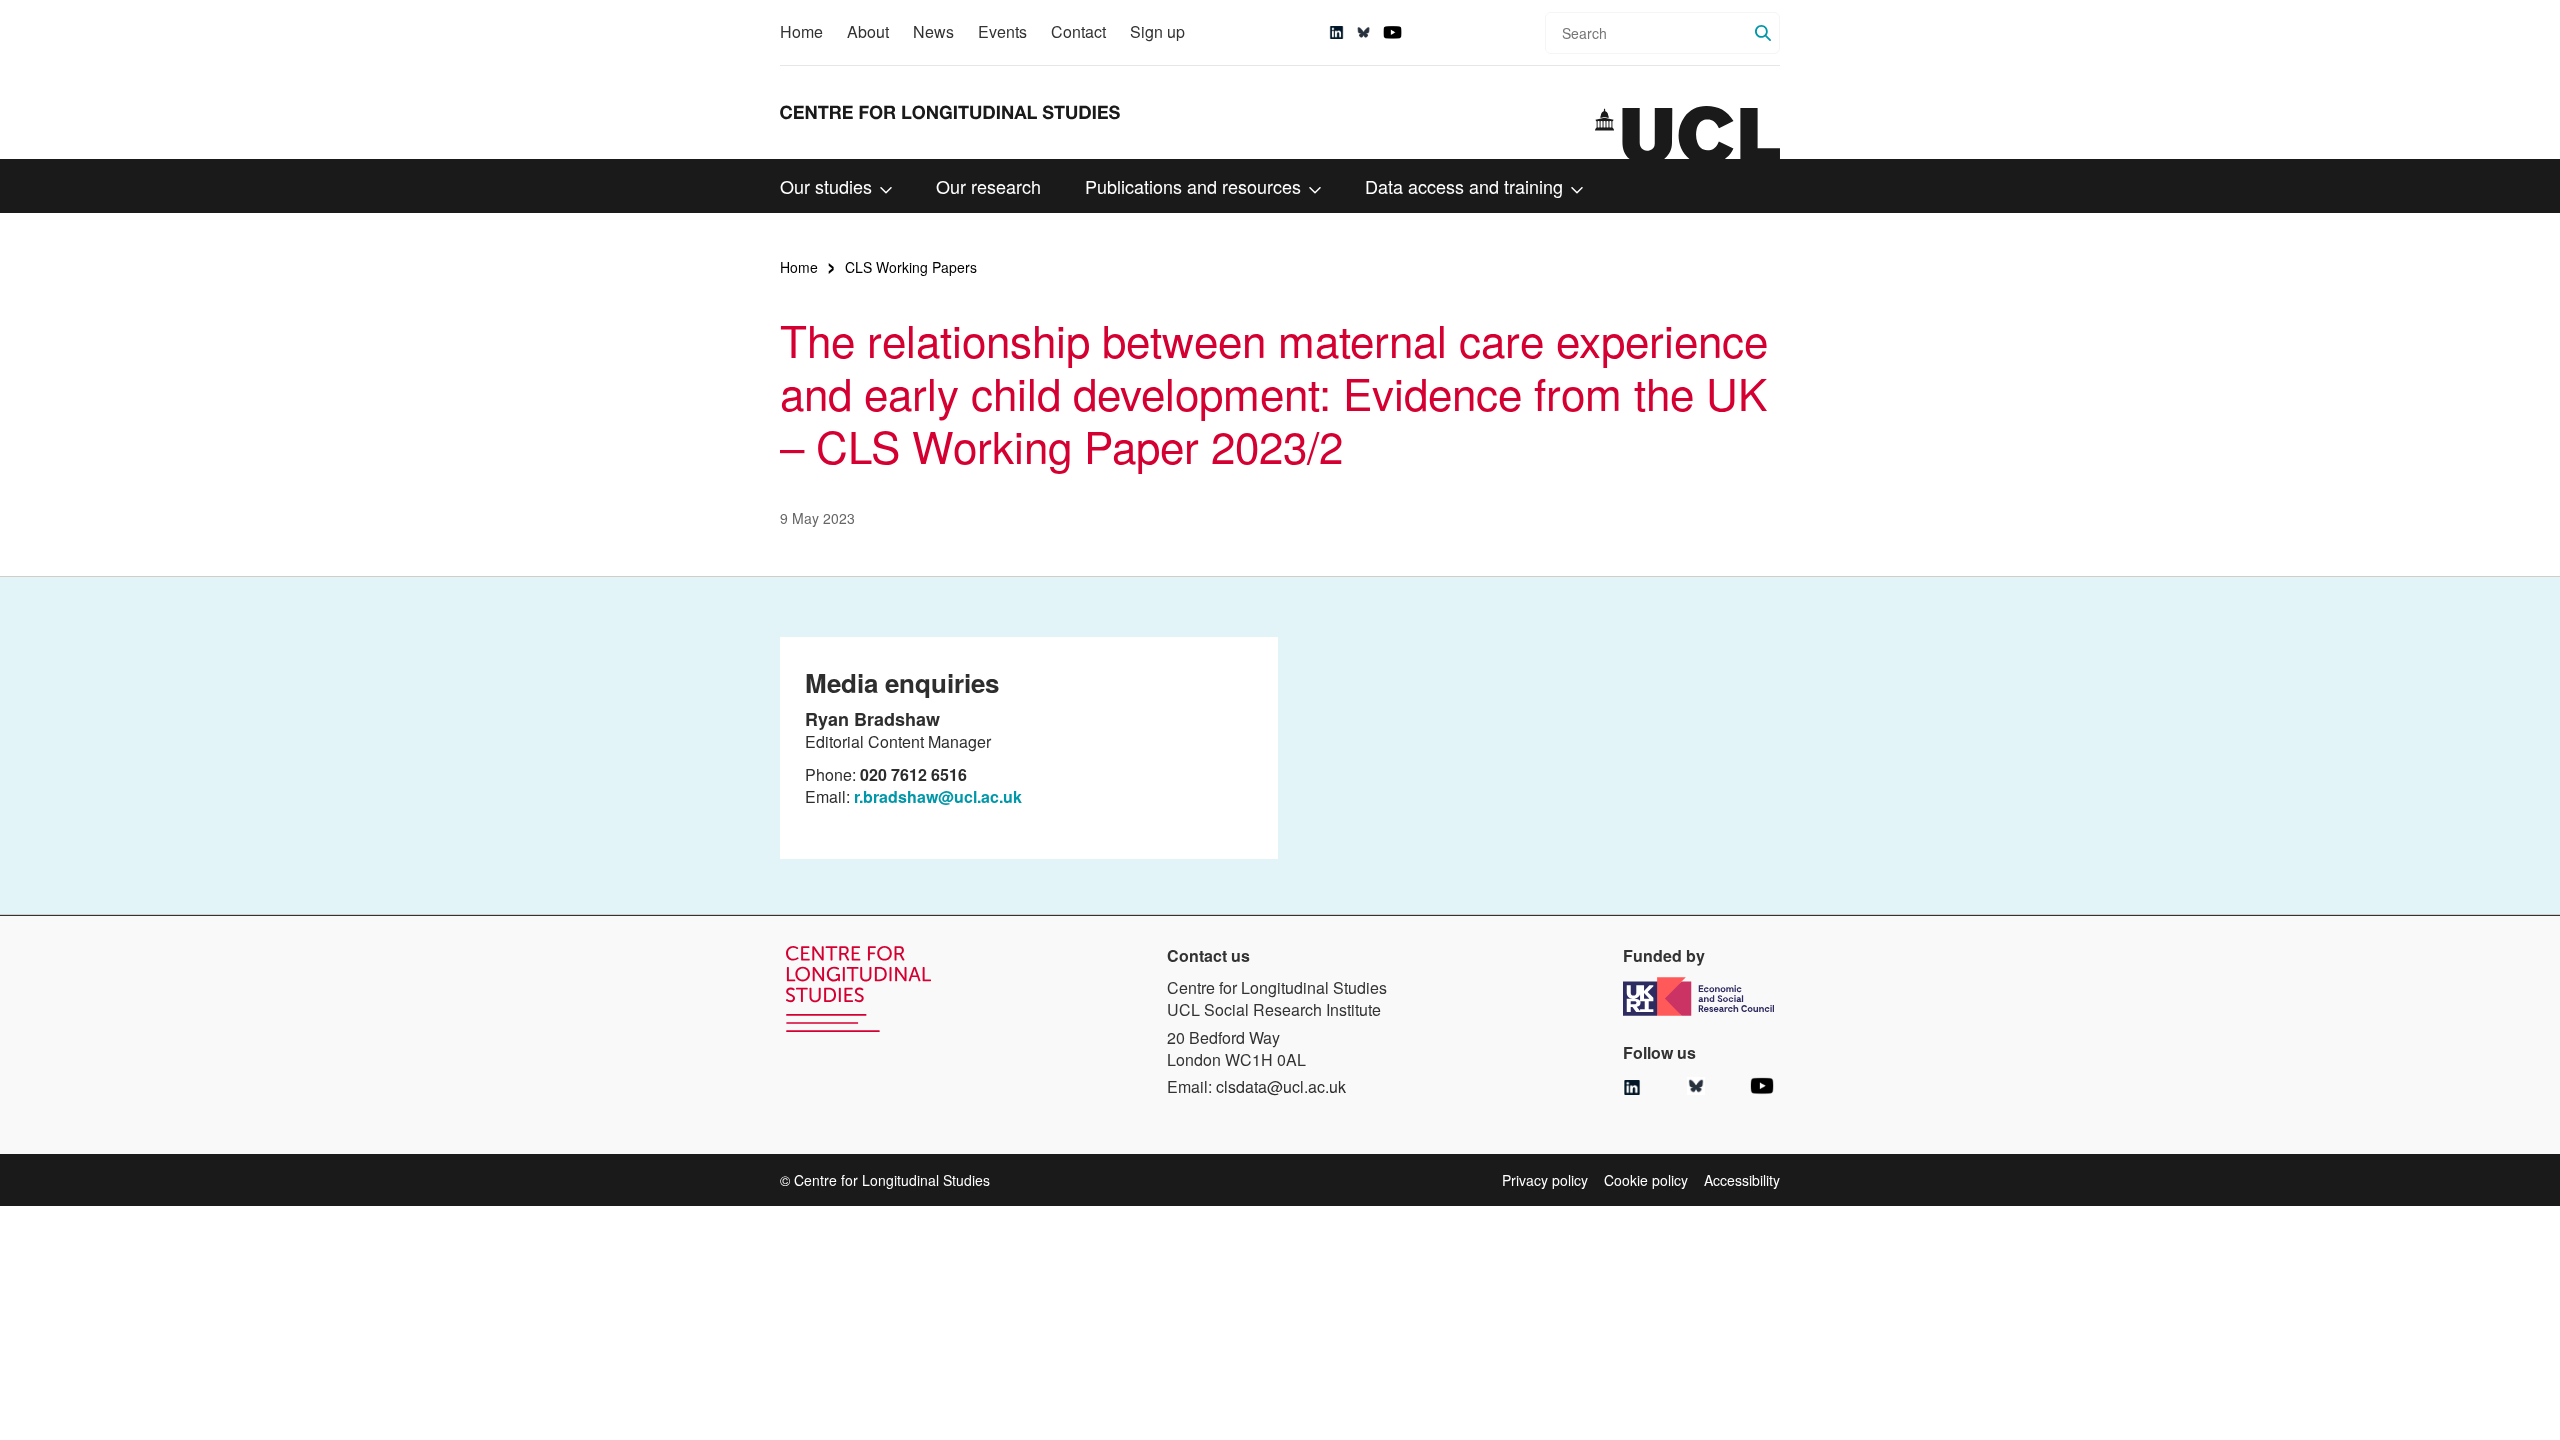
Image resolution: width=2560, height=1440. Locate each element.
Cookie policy (1646, 1180)
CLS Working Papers (911, 267)
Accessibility (1742, 1180)
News (933, 31)
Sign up (1157, 31)
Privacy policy (1545, 1180)
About (868, 31)
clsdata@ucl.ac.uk (1281, 1086)
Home (801, 31)
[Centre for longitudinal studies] (1687, 133)
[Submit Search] (1763, 33)
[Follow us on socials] (1336, 32)
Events (1002, 31)
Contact (1078, 31)
